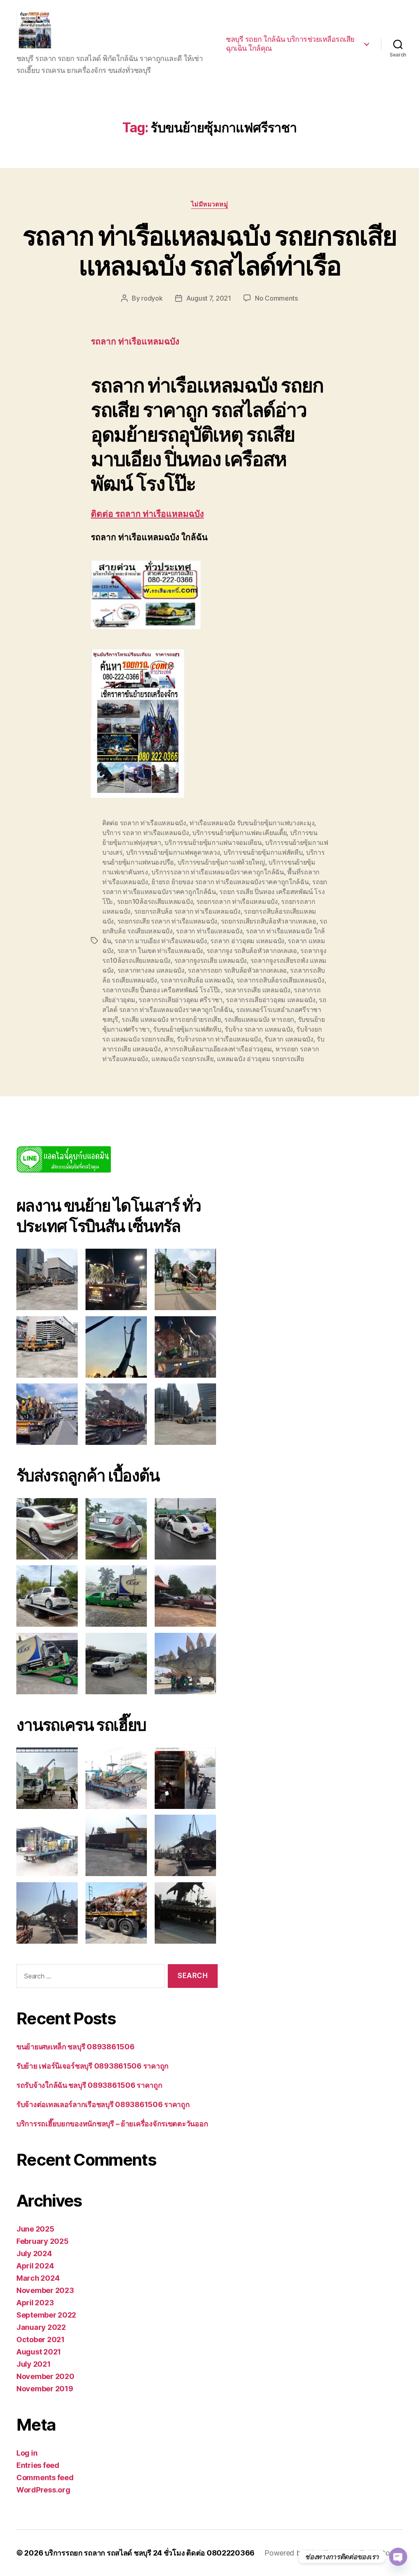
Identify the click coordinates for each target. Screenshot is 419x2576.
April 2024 (35, 2266)
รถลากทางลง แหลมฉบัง (151, 970)
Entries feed (38, 2465)
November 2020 (45, 2376)
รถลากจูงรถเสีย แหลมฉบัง (211, 960)
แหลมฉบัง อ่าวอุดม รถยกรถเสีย (260, 1059)
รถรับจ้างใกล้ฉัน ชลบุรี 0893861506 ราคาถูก (89, 2085)
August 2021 (39, 2352)
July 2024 (34, 2253)
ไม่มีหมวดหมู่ (210, 204)
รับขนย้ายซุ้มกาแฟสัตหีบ (187, 1029)
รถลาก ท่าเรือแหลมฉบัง (209, 931)
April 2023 (35, 2303)
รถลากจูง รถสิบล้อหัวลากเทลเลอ (252, 951)
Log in (27, 2453)
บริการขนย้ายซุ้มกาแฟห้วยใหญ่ (221, 862)
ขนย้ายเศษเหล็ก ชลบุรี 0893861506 (75, 2047)
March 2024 (38, 2278)
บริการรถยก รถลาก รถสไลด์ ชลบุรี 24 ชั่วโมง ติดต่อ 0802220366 (150, 2553)
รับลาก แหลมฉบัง (289, 1039)
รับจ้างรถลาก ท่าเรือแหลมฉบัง (219, 1039)
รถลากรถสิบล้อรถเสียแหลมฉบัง (280, 980)
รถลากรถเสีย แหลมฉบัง (258, 990)
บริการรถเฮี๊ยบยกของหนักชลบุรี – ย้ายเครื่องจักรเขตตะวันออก (112, 2124)
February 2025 (43, 2241)
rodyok (152, 298)
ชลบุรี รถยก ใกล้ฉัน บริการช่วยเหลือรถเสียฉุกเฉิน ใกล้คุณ (290, 44)
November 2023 (45, 2290)
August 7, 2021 (209, 298)
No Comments (276, 298)
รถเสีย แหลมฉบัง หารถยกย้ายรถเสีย (171, 1019)
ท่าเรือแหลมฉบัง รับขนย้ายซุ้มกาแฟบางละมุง (252, 823)
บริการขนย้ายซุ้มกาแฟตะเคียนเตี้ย (239, 833)
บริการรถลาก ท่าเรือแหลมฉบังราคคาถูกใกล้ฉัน (218, 872)
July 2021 (34, 2364)
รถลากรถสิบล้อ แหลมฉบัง (197, 980)
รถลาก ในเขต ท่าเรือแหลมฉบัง (160, 951)
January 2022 (41, 2327)
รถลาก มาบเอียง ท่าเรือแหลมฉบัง (161, 941)
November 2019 (45, 2389)
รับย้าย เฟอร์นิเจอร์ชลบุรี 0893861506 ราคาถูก (92, 2066)
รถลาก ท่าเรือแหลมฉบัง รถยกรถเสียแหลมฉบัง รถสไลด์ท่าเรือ (210, 251)
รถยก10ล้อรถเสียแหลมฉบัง (155, 901)
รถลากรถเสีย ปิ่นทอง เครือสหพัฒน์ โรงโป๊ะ (162, 990)
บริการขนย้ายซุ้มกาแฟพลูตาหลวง (173, 852)
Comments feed (45, 2478)
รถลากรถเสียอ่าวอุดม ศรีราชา (181, 1000)
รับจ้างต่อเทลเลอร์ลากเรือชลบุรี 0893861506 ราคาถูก (103, 2104)
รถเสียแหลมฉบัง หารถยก (259, 1019)
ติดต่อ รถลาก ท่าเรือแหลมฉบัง (147, 514)
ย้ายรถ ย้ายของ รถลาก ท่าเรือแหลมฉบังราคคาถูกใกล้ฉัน (230, 882)
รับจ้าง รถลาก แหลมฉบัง (259, 1029)
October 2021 (41, 2339)
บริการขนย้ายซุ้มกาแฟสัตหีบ (263, 852)
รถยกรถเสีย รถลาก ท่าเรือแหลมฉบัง (167, 921)
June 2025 (35, 2229)
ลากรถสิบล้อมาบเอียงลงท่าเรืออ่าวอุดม (218, 1049)
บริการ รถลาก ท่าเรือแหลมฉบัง (146, 833)
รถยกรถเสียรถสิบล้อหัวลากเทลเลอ (269, 921)
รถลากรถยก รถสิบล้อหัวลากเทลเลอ (237, 970)
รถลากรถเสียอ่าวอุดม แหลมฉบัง (271, 1000)
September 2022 (46, 2315)
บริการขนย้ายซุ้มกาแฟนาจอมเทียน (213, 842)
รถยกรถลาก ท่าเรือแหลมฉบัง (237, 901)
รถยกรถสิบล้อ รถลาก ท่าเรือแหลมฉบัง (187, 911)
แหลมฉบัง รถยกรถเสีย (182, 1059)
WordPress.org (43, 2490)
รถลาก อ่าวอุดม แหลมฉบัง (247, 941)
